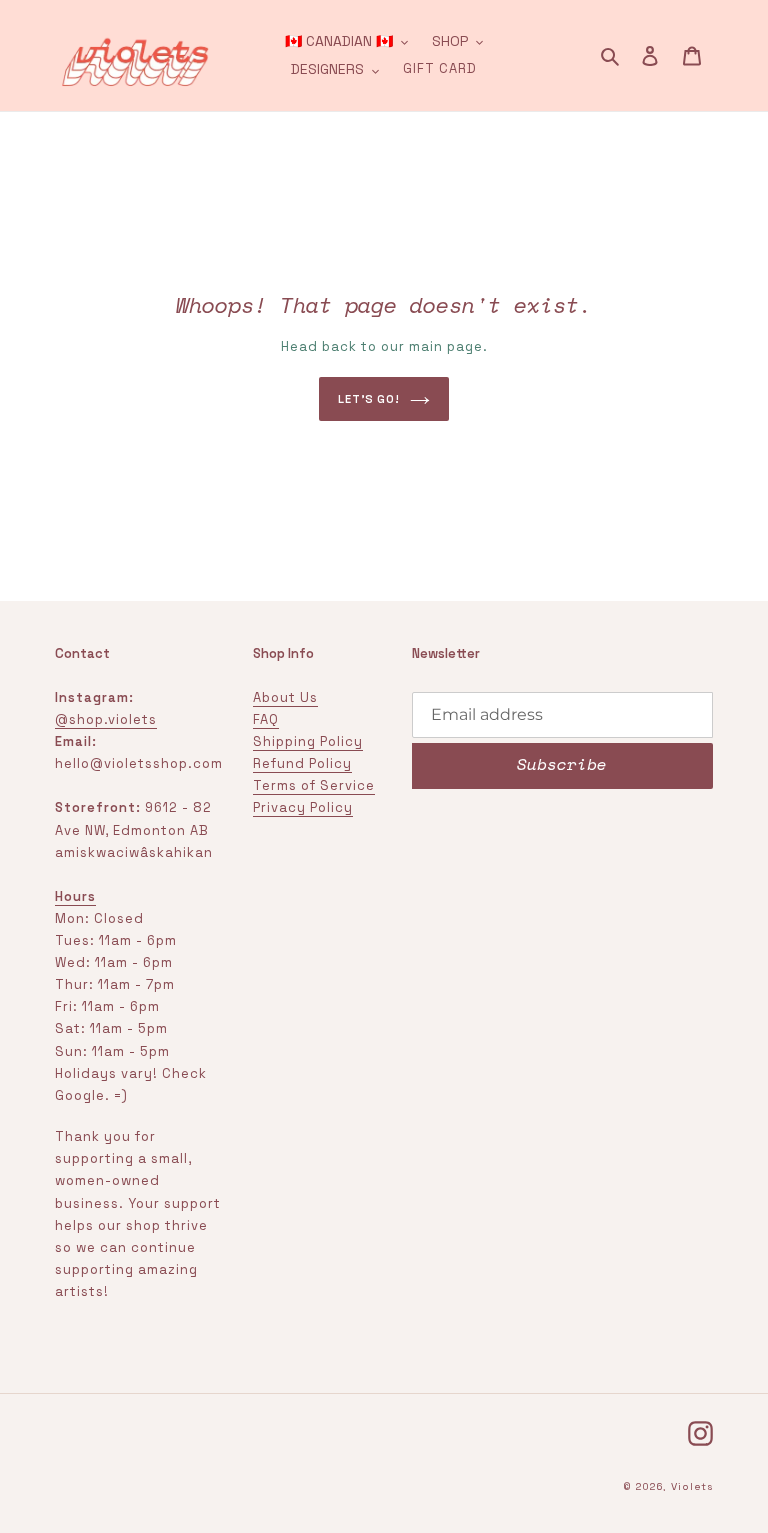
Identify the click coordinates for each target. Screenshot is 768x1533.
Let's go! (369, 399)
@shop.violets (106, 719)
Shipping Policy (308, 741)
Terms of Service (314, 785)
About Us (285, 697)
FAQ (266, 719)
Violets (692, 1486)
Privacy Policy (303, 807)
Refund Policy (302, 763)
